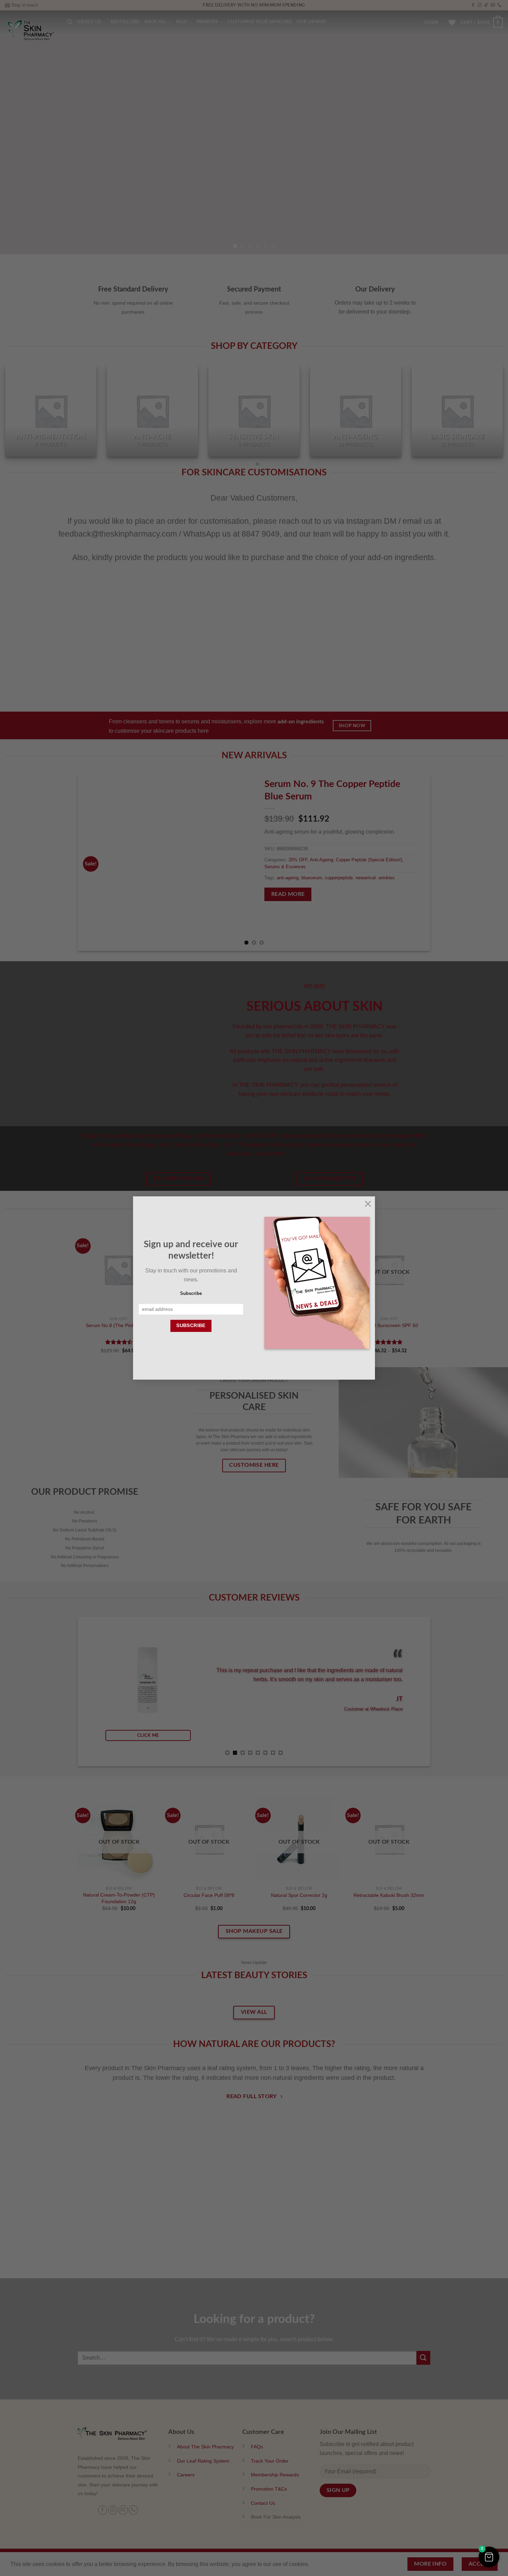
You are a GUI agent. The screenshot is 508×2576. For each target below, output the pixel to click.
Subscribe (191, 1294)
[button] (489, 2557)
